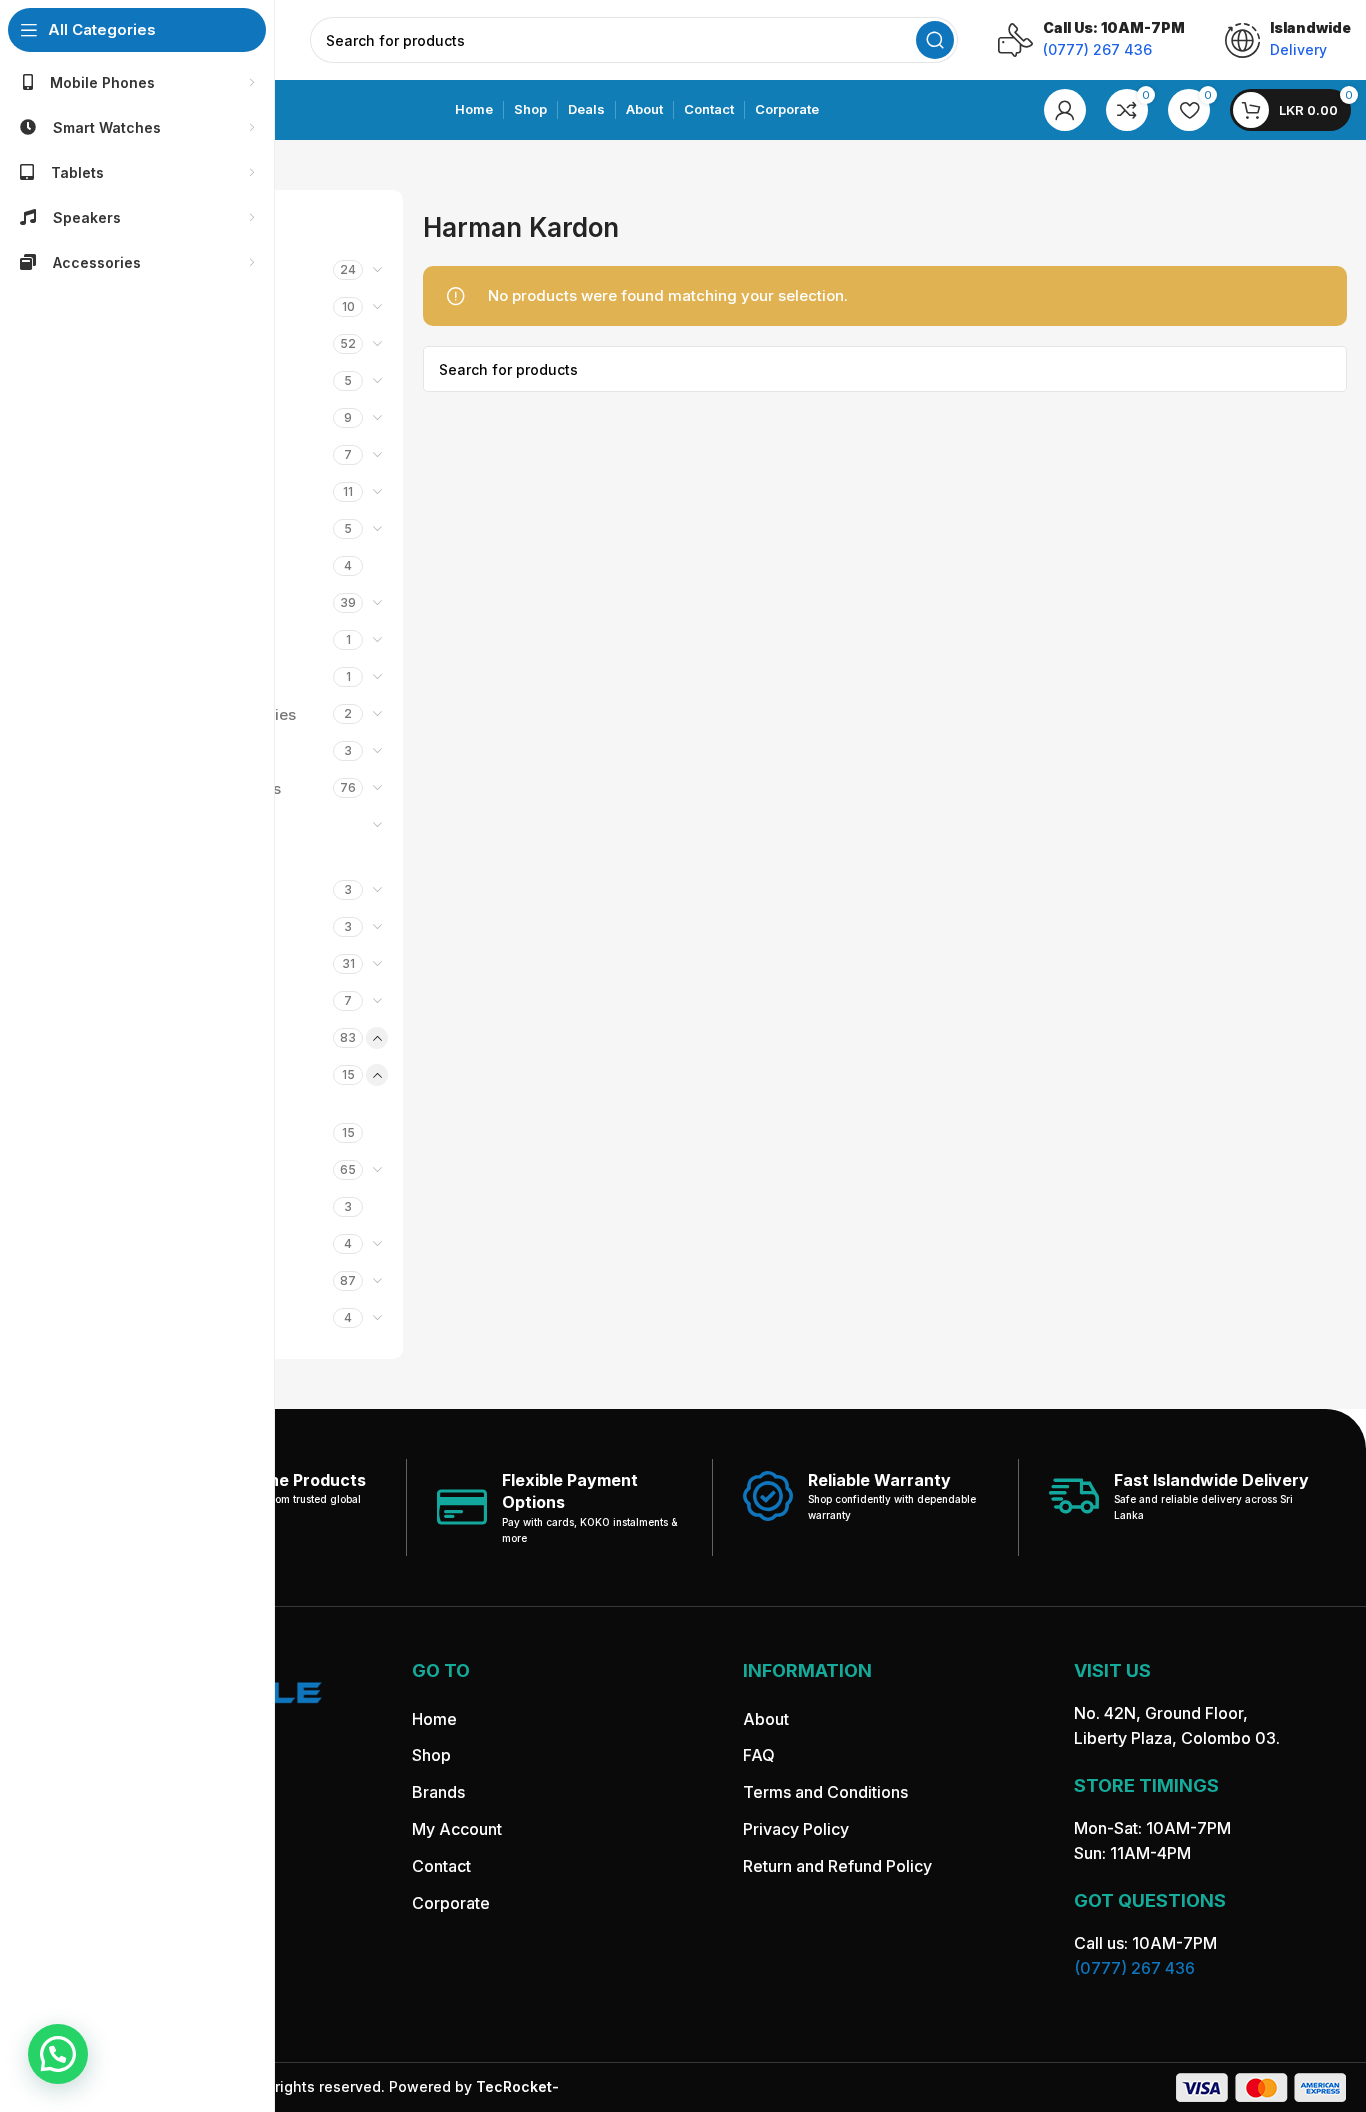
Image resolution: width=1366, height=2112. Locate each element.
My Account (457, 1829)
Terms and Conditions (825, 1793)
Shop (431, 1756)
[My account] (1065, 110)
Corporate (451, 1903)
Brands (438, 1793)
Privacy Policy (796, 1829)
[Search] (935, 40)
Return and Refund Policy (837, 1866)
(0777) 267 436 (1134, 1969)
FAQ (759, 1756)
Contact (441, 1866)
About (766, 1719)
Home (434, 1719)
